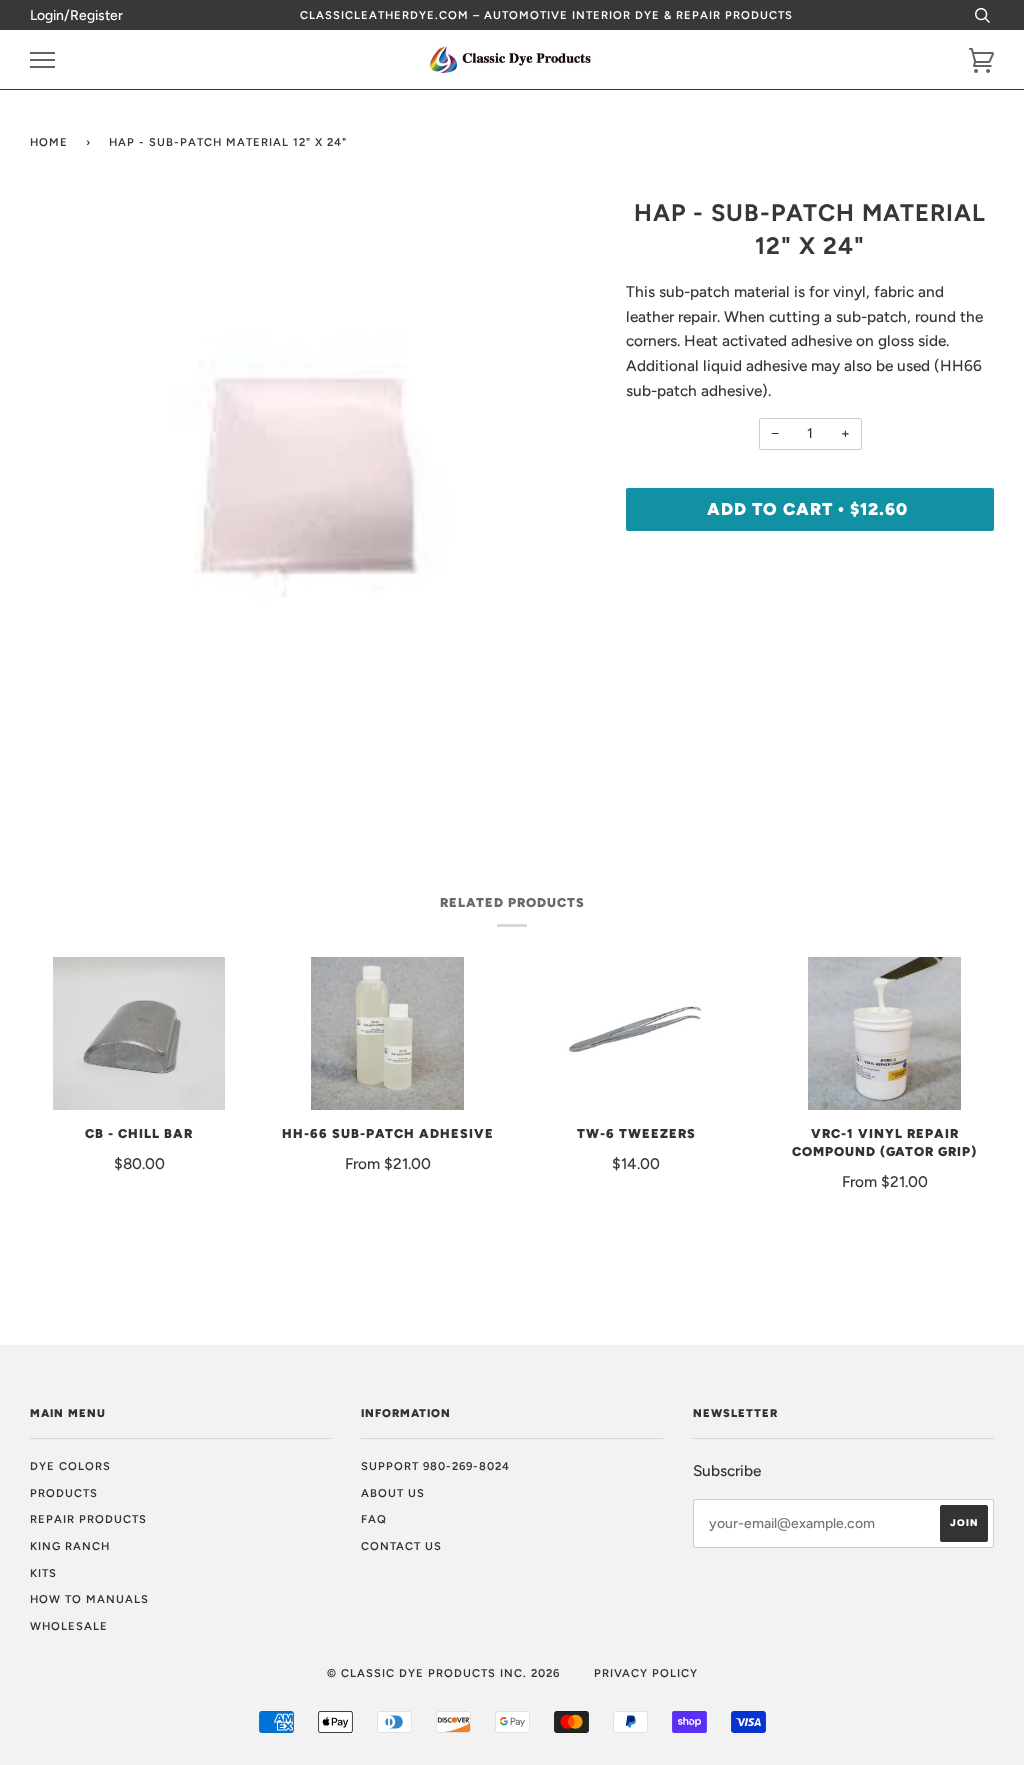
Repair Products (88, 1519)
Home (49, 142)
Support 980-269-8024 (435, 1466)
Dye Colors (70, 1466)
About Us (393, 1493)
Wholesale (69, 1626)
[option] (313, 479)
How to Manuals (89, 1599)
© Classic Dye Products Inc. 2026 (443, 1673)
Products (64, 1493)
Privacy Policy (646, 1673)
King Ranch (70, 1546)
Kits (43, 1573)
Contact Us (401, 1546)
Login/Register (76, 15)
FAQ (374, 1519)
